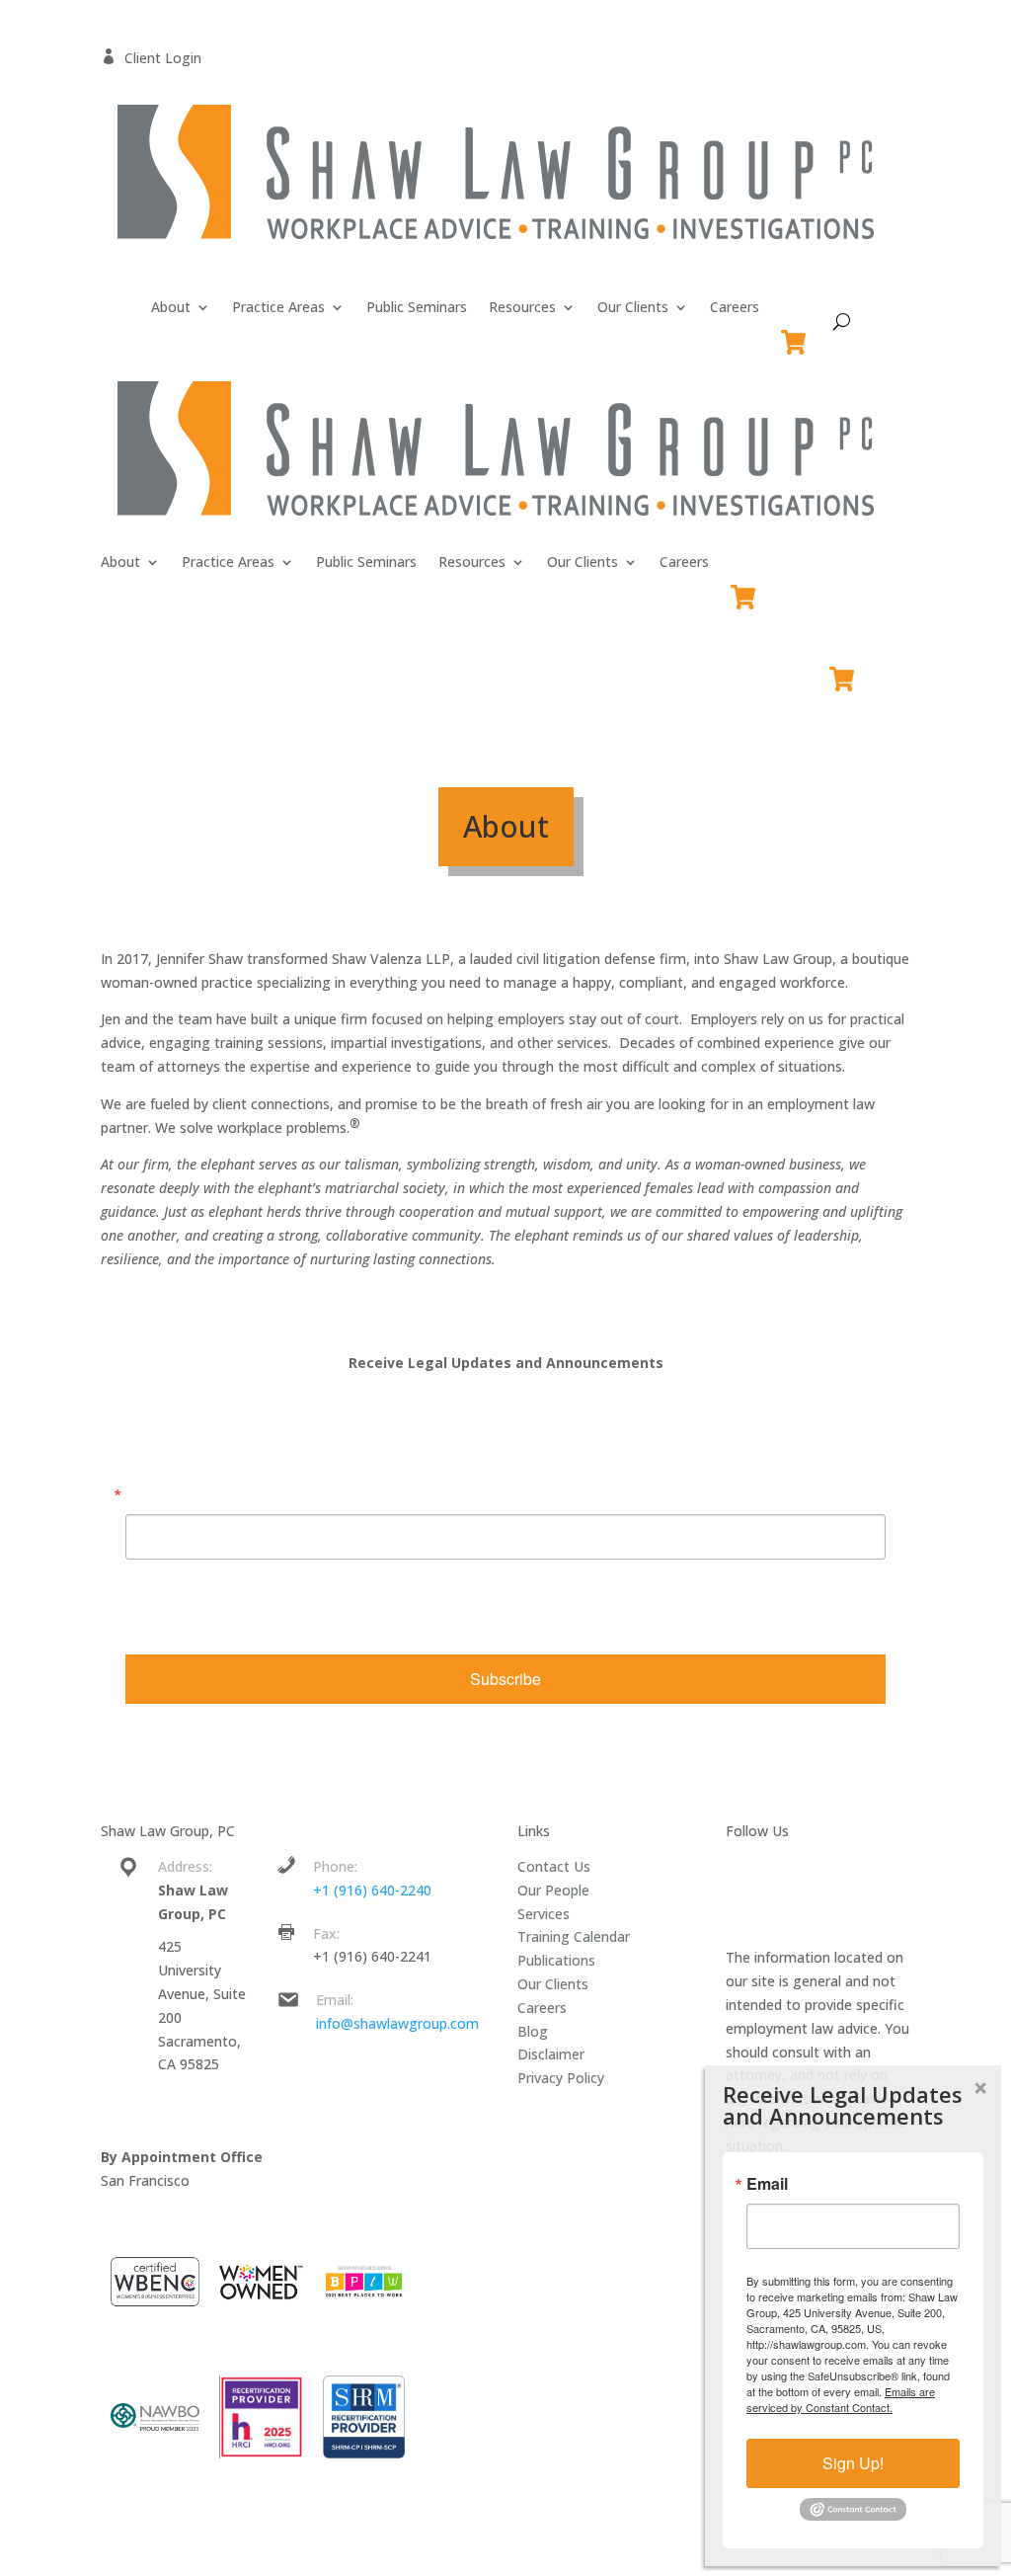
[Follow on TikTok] (755, 1910)
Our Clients (633, 308)
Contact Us (554, 1866)
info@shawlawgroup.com (397, 2023)
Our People (553, 1890)
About (171, 308)
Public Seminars (417, 308)
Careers (735, 308)
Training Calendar (574, 1936)
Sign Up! (853, 2463)
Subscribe (505, 1679)
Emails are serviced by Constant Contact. (256, 1623)
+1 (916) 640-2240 (372, 1890)
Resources (522, 308)
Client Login (151, 58)
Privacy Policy (561, 2078)
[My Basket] (797, 333)
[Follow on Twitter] (795, 1871)
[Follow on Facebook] (755, 1871)
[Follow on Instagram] (874, 1871)
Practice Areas (278, 308)
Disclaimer (551, 2054)
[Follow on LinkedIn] (834, 1871)
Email (146, 1494)
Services (544, 1914)
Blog (533, 2031)
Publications (556, 1960)
